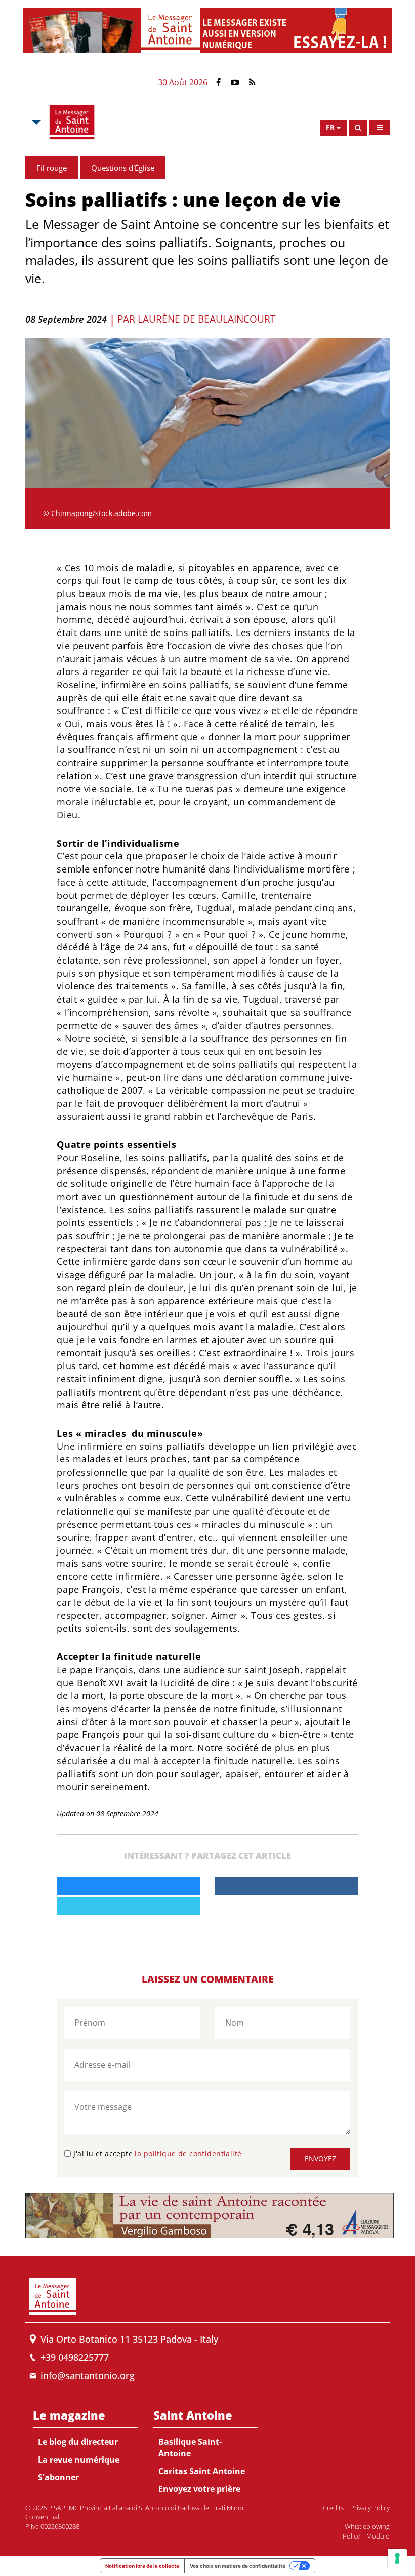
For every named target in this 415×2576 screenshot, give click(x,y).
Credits (333, 2508)
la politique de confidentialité (188, 2153)
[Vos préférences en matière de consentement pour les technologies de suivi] (397, 2558)
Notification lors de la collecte (142, 2566)
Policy (351, 2536)
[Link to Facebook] (218, 82)
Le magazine (69, 2415)
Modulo (378, 2536)
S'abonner (58, 2477)
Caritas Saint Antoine (202, 2471)
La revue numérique (79, 2460)
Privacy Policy (370, 2508)
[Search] (358, 128)
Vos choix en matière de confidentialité (238, 2566)
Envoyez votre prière (199, 2489)
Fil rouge (52, 168)
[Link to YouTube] (235, 82)
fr (330, 127)
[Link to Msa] (72, 122)
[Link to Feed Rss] (252, 82)
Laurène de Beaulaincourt (206, 319)
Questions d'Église (123, 168)
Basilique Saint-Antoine (190, 2448)
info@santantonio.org (88, 2375)
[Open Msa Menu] (35, 122)
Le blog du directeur (78, 2442)
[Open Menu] (380, 127)
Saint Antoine (193, 2415)
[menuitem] (86, 2444)
